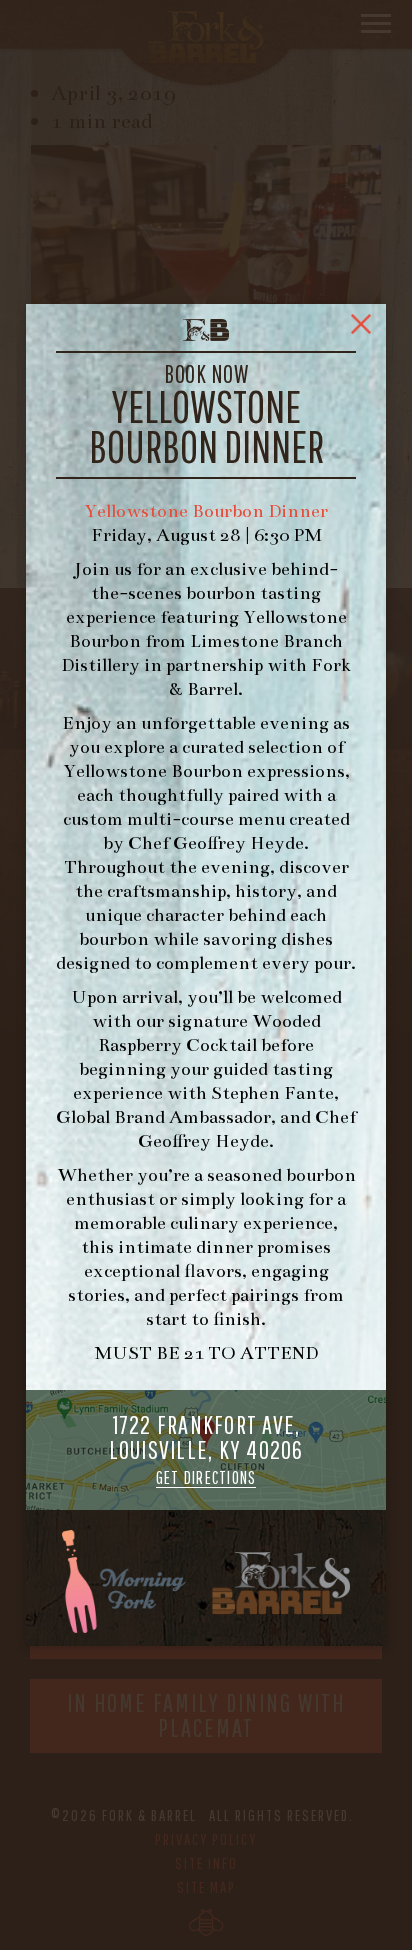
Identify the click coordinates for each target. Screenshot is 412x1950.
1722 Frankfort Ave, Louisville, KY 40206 (206, 1449)
